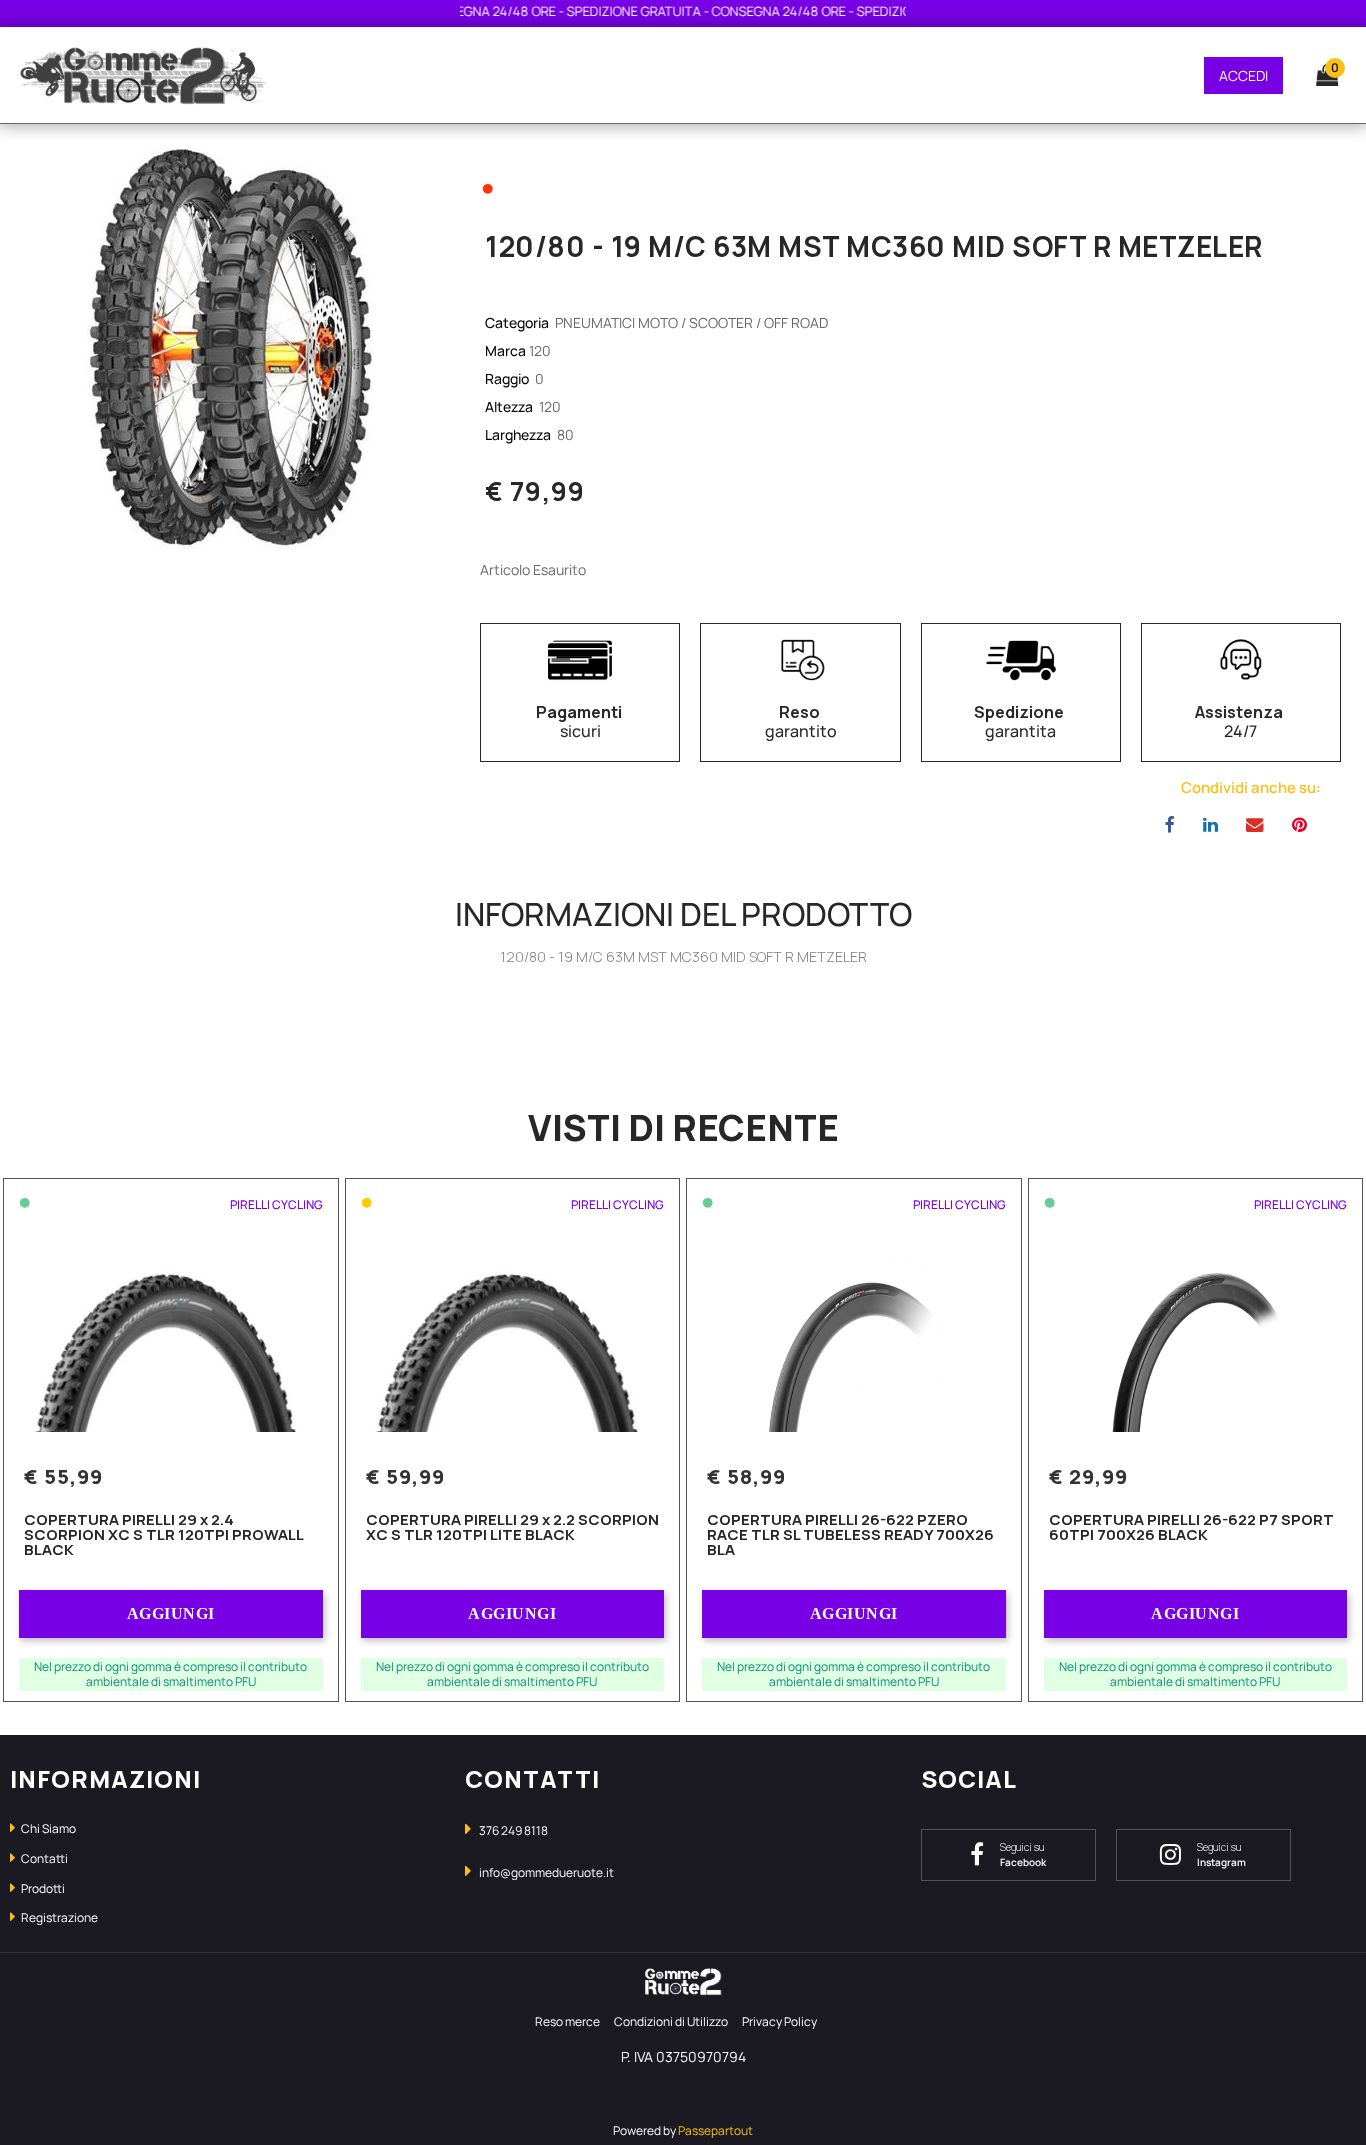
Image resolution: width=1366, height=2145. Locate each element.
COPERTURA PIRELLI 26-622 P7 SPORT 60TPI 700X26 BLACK (1191, 1528)
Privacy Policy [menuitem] (779, 2021)
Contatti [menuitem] (43, 1858)
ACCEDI (1243, 75)
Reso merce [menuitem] (567, 2021)
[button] (228, 347)
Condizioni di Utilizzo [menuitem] (671, 2021)
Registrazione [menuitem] (58, 1917)
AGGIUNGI (171, 1613)
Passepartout (715, 2130)
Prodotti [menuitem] (42, 1888)
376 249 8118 (513, 1830)
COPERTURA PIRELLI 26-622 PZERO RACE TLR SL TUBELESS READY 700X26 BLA (850, 1536)
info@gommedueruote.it (546, 1872)
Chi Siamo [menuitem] (47, 1828)
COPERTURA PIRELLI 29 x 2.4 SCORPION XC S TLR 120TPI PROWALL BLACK (163, 1536)
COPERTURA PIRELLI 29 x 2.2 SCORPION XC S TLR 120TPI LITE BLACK (512, 1528)
